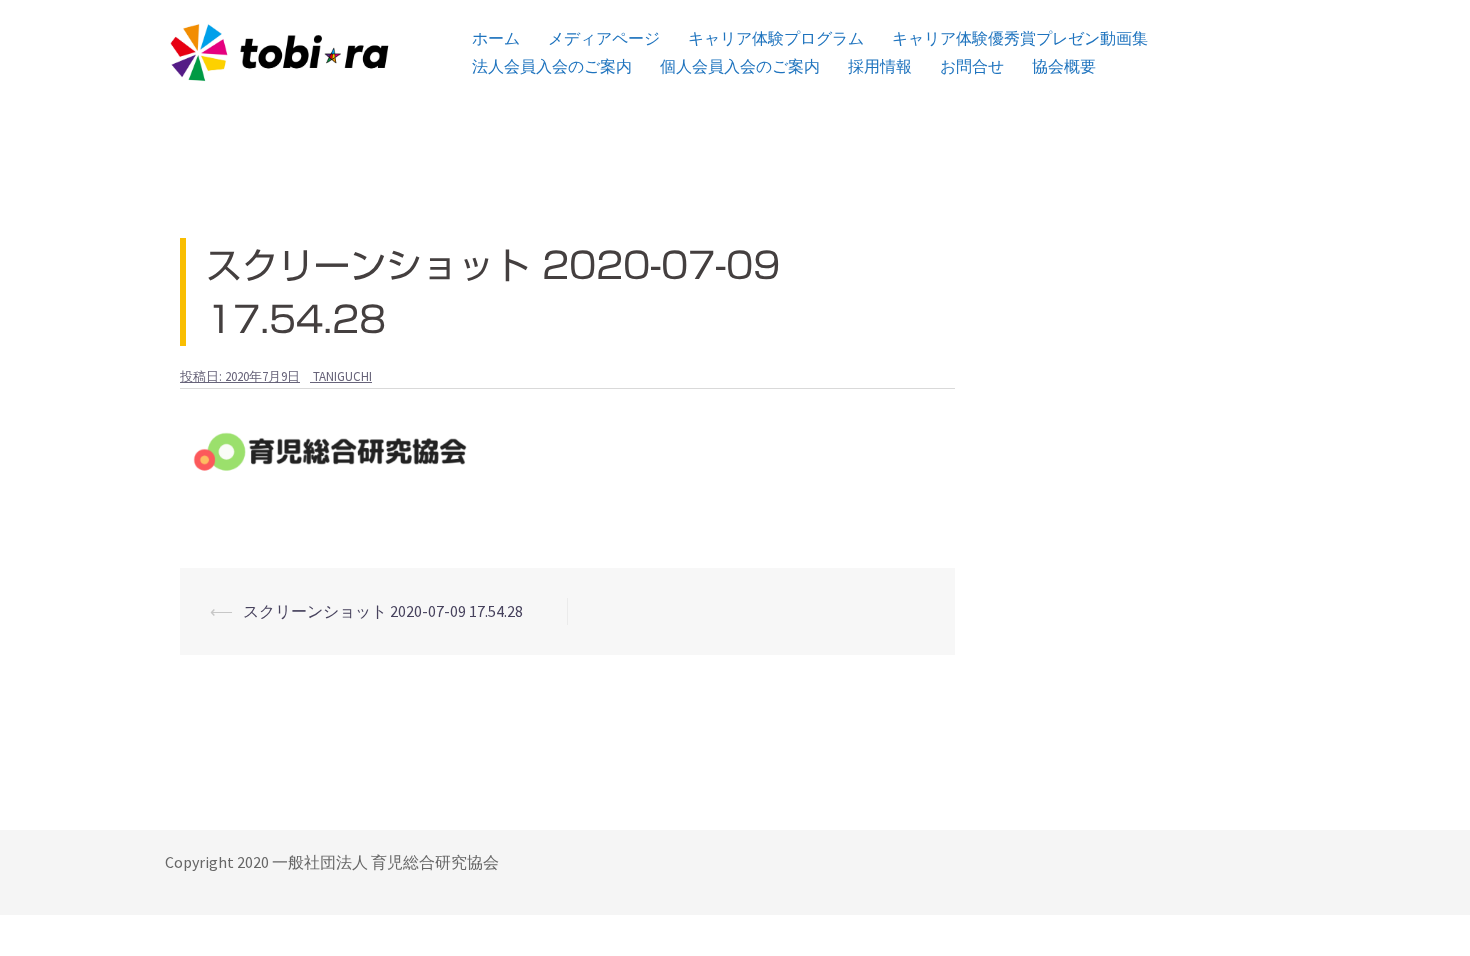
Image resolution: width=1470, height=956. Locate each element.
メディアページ (604, 38)
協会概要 (1064, 66)
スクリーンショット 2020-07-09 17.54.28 (383, 611)
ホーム (496, 38)
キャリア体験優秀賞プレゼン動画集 (1020, 38)
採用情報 (880, 66)
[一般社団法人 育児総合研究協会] (279, 50)
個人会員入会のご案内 (740, 66)
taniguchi (342, 376)
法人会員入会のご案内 (552, 66)
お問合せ (972, 66)
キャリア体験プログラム (776, 38)
